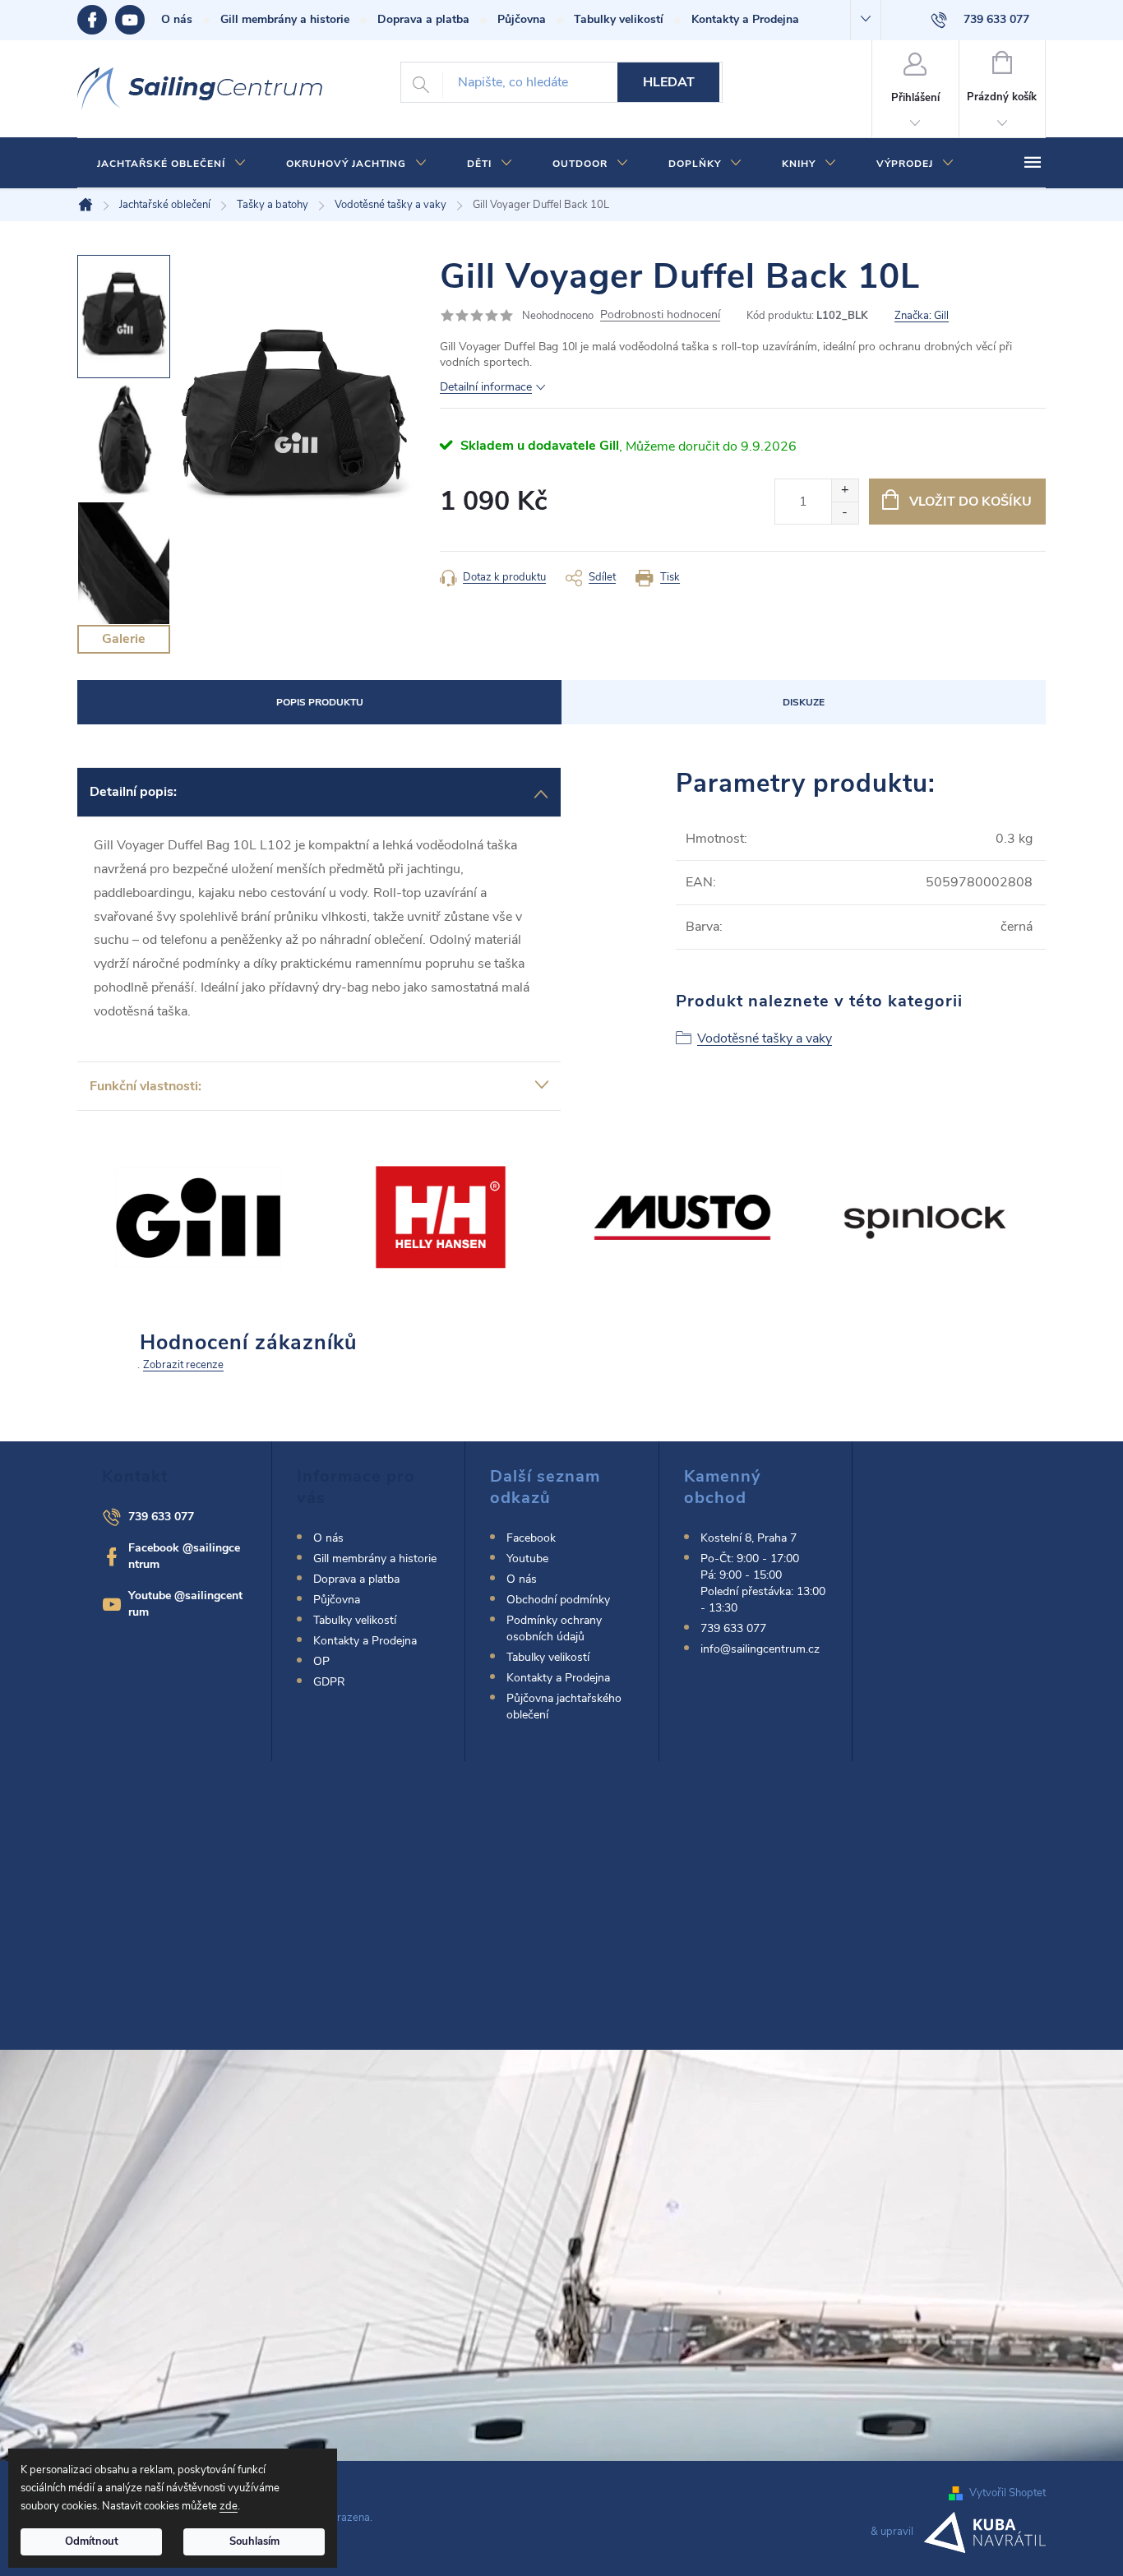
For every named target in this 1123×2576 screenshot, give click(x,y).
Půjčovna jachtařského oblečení (564, 1707)
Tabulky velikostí (619, 19)
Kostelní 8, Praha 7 (749, 1538)
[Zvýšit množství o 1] (845, 490)
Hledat (669, 82)
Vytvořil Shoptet (1007, 2493)
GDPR (329, 1682)
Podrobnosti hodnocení (660, 315)
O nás (177, 19)
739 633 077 (161, 1517)
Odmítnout (92, 2541)
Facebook (96, 20)
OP (321, 1661)
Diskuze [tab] (804, 702)
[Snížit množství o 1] (845, 513)
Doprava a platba (423, 19)
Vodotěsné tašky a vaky (765, 1038)
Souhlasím (254, 2541)
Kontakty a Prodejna (745, 19)
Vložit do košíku (970, 502)
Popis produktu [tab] (320, 702)
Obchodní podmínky (558, 1600)
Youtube (138, 20)
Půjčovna (522, 19)
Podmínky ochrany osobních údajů (554, 1628)
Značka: (922, 316)
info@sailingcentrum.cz (760, 1649)
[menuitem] (172, 164)
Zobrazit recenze (183, 1365)
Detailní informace (486, 387)
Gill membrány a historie (285, 19)
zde (229, 2506)
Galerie (124, 639)
